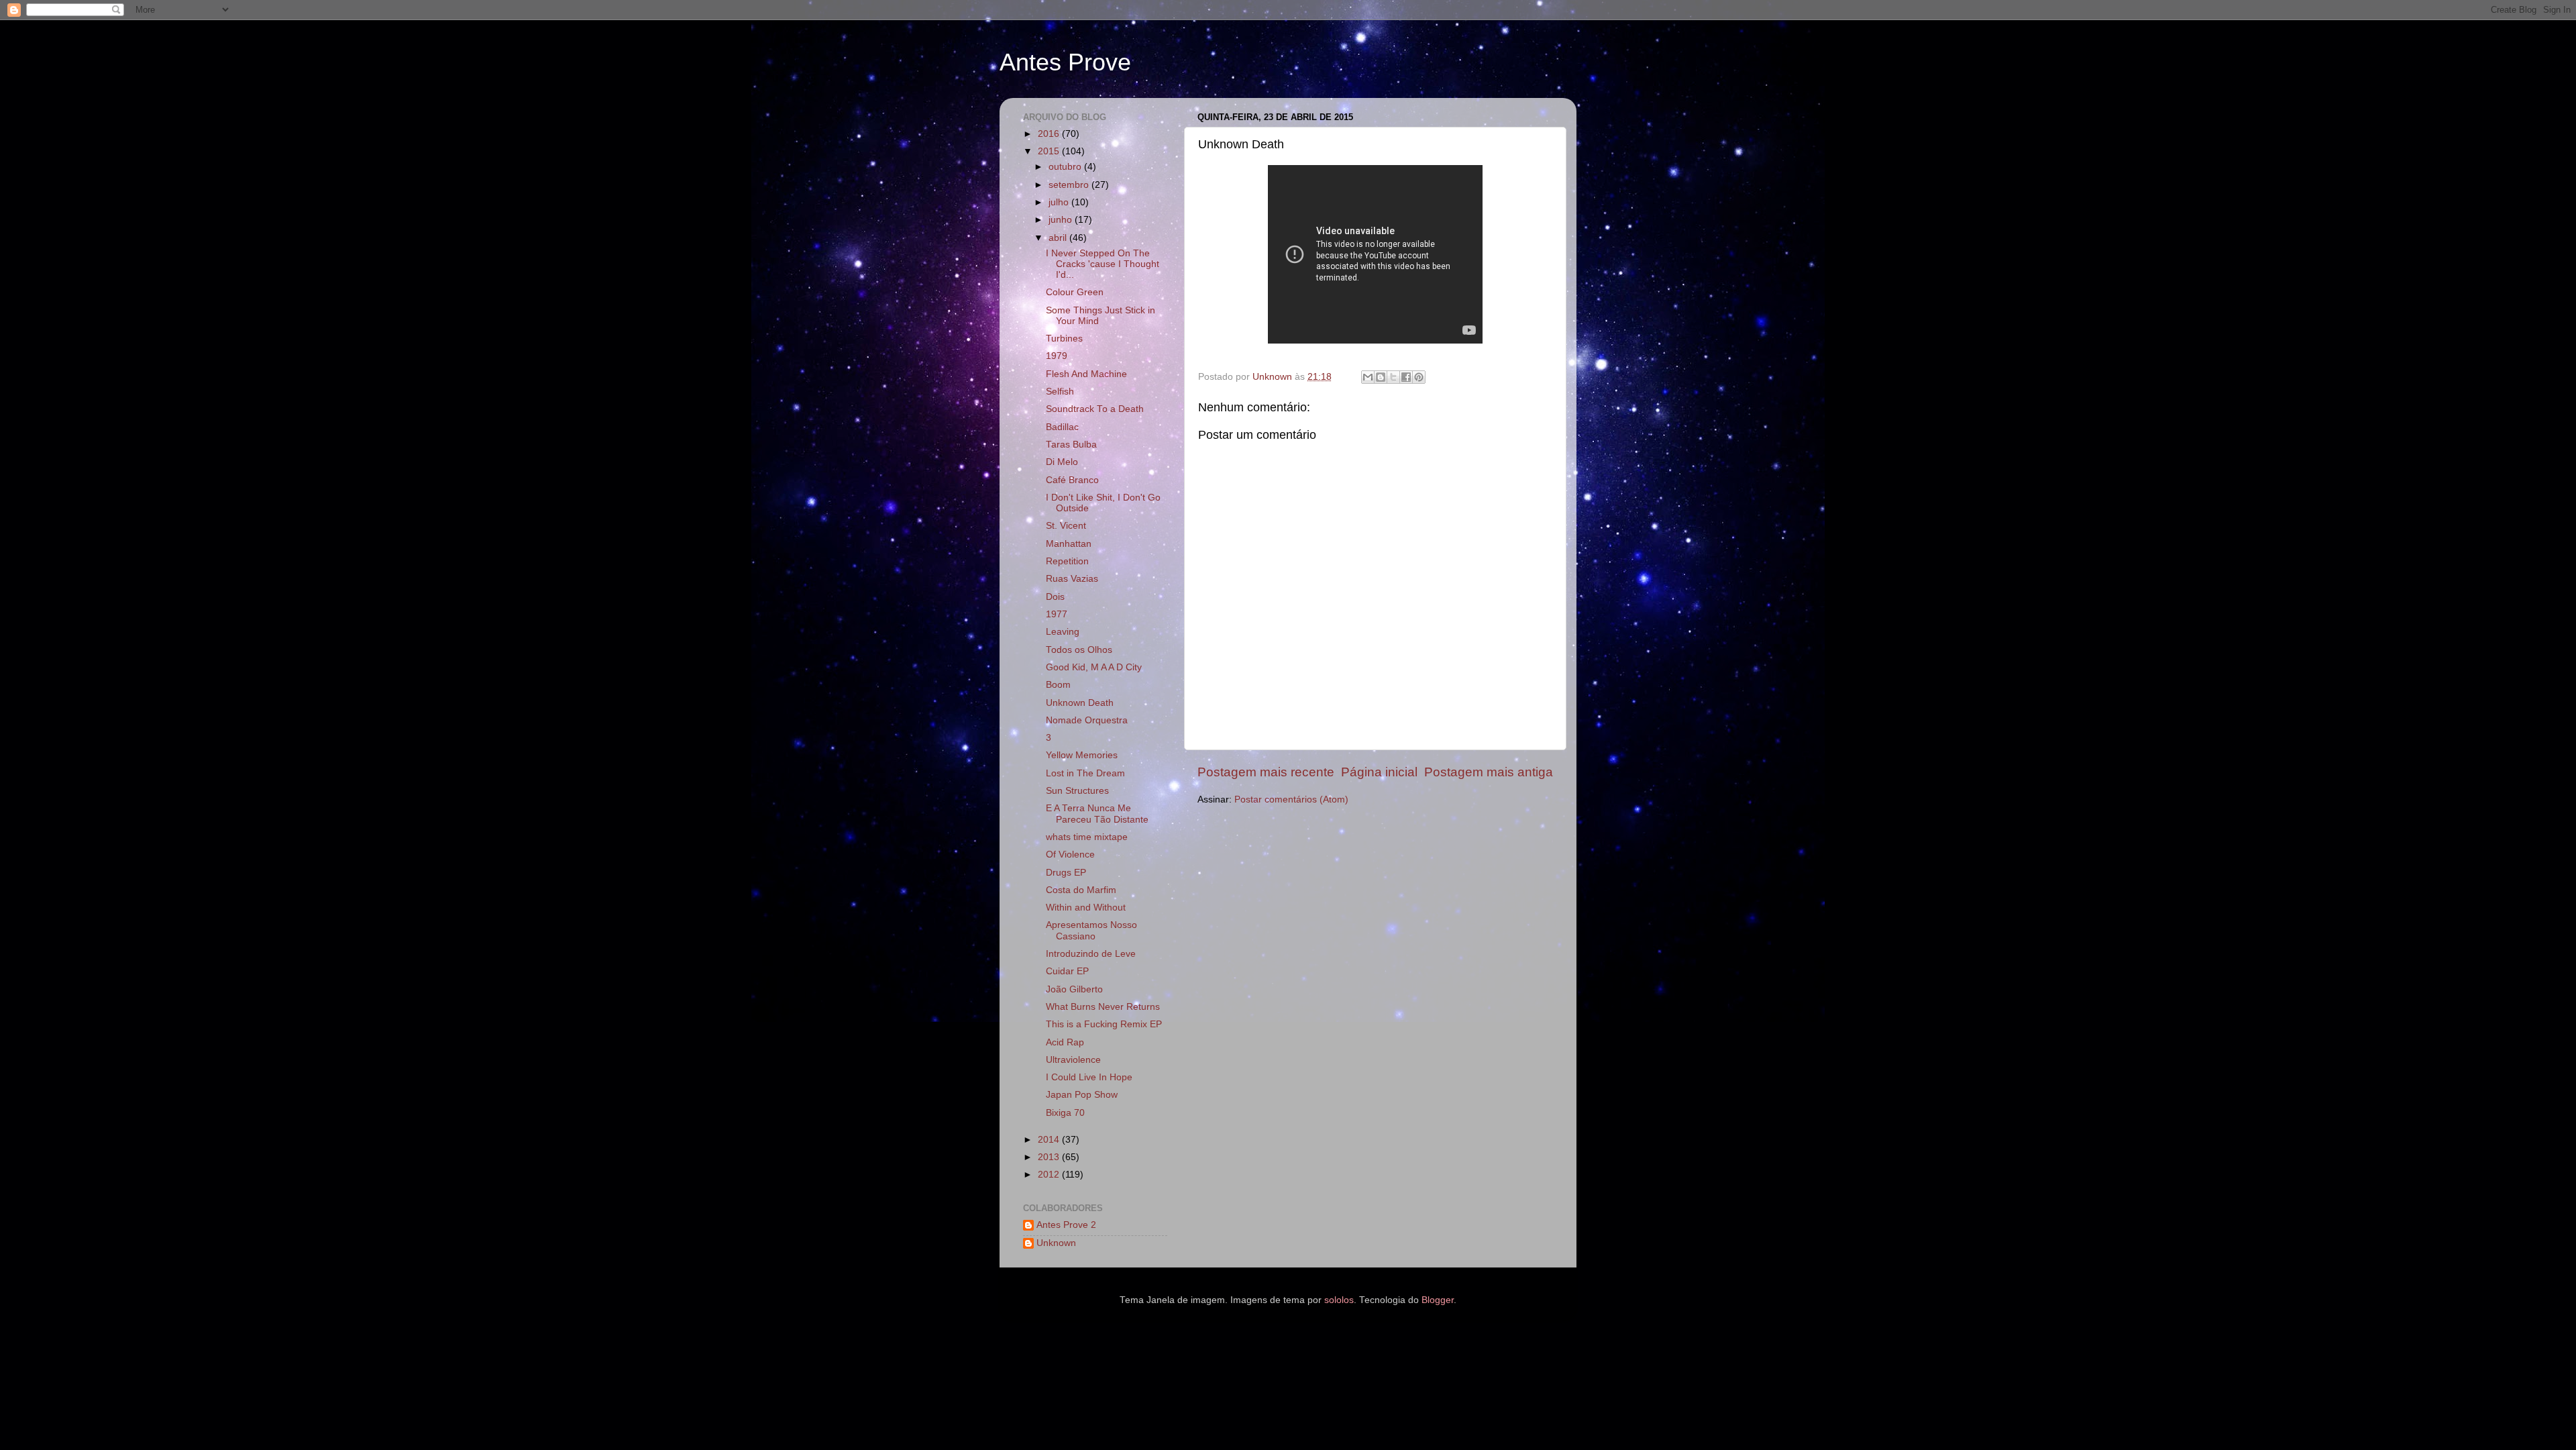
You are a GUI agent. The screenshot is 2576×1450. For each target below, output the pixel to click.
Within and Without (1086, 908)
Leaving (1063, 632)
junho (1062, 220)
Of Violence (1070, 855)
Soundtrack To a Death (1095, 409)
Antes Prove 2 (1066, 1225)
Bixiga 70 (1065, 1113)
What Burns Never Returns (1103, 1007)
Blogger (1438, 1300)
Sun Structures (1077, 791)
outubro (1066, 167)
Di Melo (1062, 462)
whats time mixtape (1087, 837)
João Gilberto (1074, 989)
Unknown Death (1080, 703)
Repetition (1067, 561)
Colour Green (1075, 292)
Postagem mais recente (1266, 772)
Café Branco (1072, 480)
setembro (1070, 185)
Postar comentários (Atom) (1291, 799)
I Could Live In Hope (1089, 1077)
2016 (1050, 134)
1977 (1057, 614)
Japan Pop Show (1082, 1095)
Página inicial (1379, 772)
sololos (1339, 1300)
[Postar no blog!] (1381, 377)
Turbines (1064, 339)
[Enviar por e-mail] (1368, 377)
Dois (1055, 597)
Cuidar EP (1067, 971)
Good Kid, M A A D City (1094, 667)
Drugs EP (1066, 873)
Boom (1058, 685)
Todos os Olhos (1079, 650)
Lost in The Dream (1085, 773)
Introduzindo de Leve (1091, 954)
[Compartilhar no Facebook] (1406, 377)
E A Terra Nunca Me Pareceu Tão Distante (1097, 814)
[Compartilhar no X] (1393, 377)
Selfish (1060, 392)
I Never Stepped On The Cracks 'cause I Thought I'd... (1103, 264)
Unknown (1056, 1243)
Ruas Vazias (1072, 579)
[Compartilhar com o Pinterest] (1419, 377)
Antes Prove (1065, 62)
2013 (1050, 1157)
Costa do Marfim (1081, 890)
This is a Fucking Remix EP (1104, 1024)
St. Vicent (1066, 526)
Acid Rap (1065, 1042)
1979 (1057, 356)
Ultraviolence (1073, 1060)
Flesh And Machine (1086, 374)
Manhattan (1069, 544)
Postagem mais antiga (1489, 772)
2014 (1050, 1140)
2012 (1050, 1175)
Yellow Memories (1082, 755)
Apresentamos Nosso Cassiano (1091, 930)
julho (1060, 202)
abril (1059, 238)
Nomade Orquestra (1087, 720)
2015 (1050, 151)
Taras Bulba (1071, 445)
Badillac (1062, 427)
